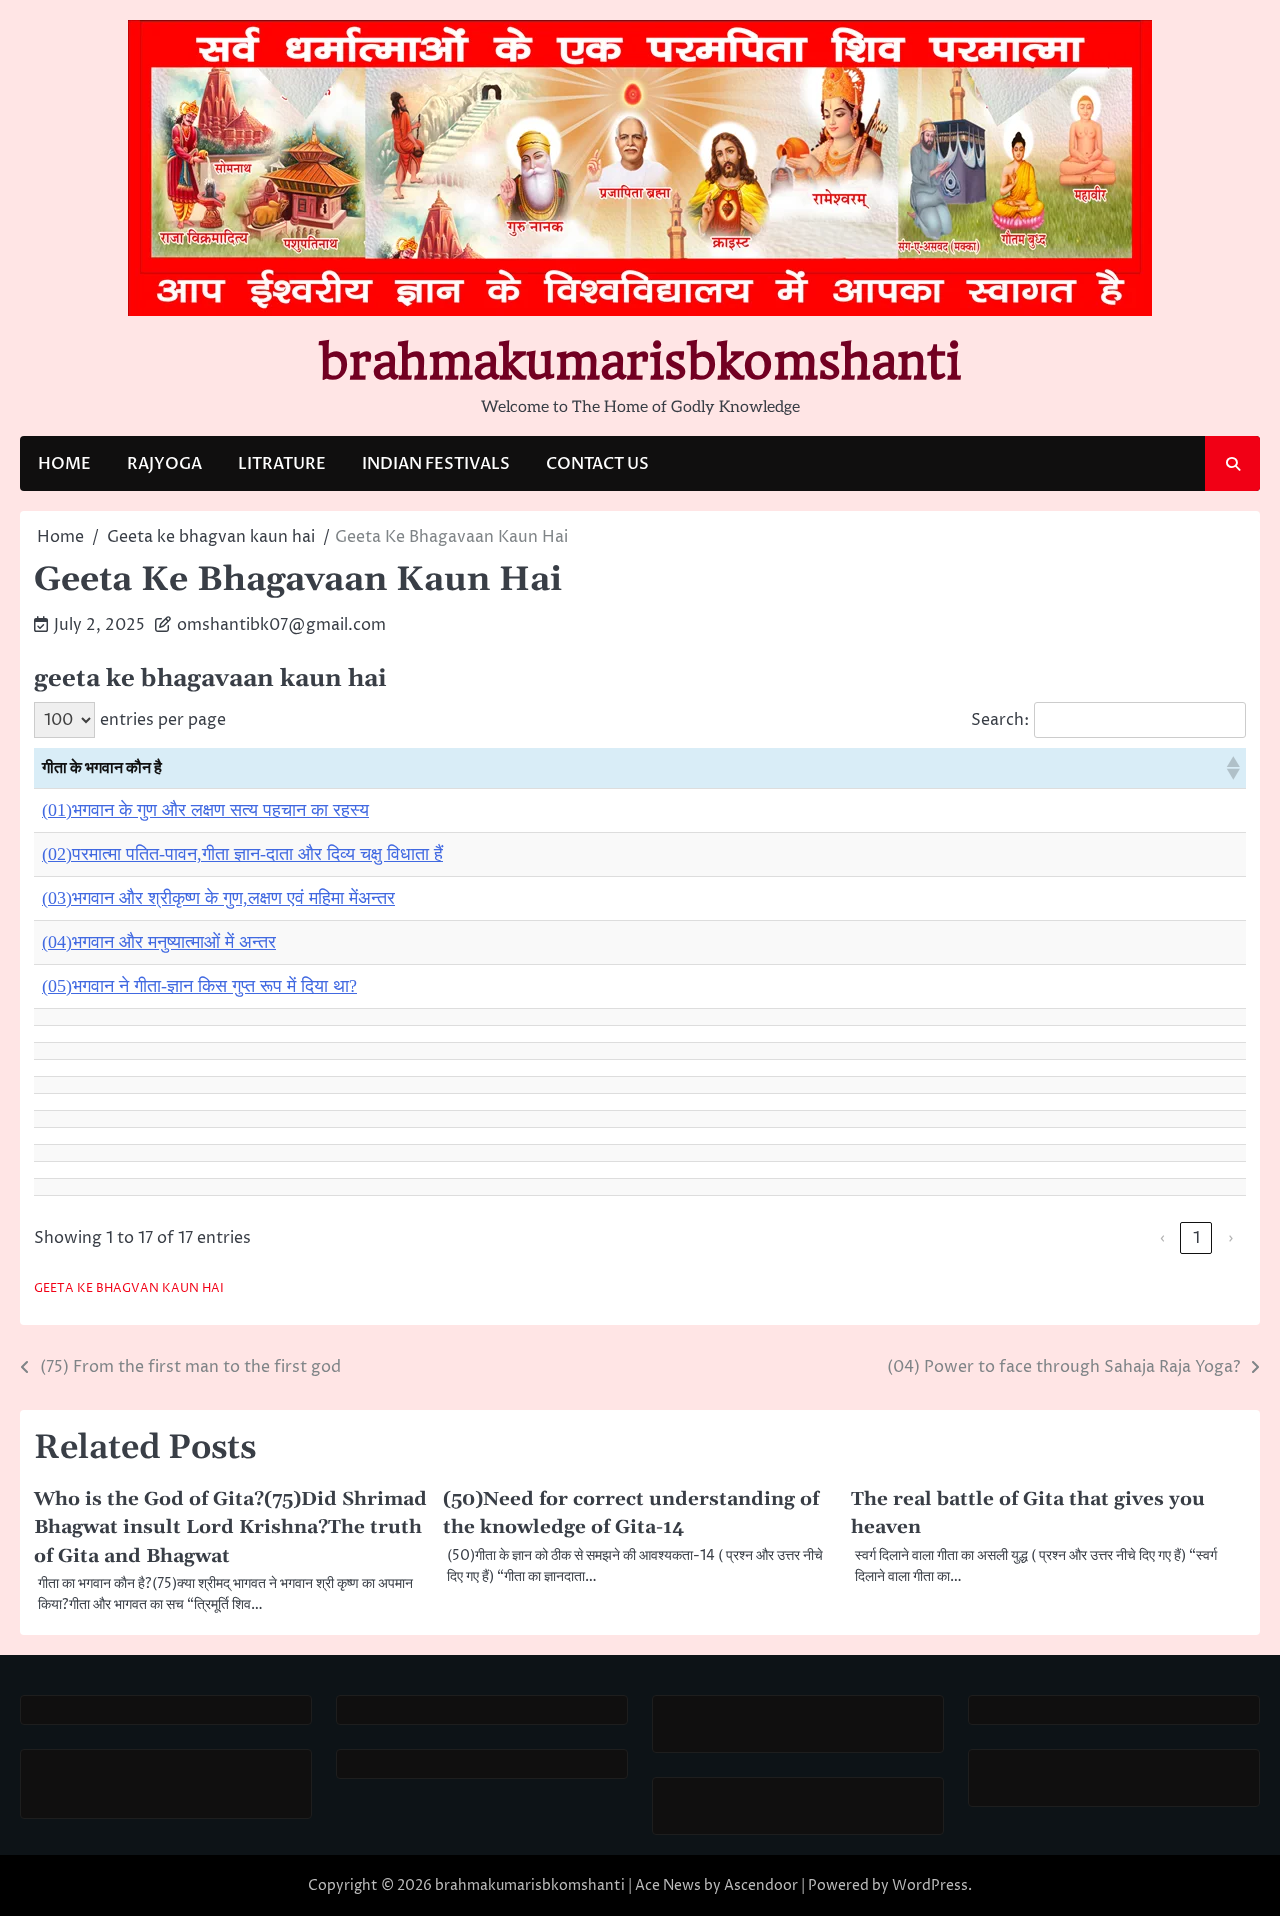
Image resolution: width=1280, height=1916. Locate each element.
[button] (1232, 768)
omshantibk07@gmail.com (281, 625)
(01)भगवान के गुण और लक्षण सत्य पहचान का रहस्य (205, 810)
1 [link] (1196, 1238)
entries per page (163, 720)
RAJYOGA (164, 464)
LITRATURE (282, 464)
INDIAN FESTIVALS (436, 464)
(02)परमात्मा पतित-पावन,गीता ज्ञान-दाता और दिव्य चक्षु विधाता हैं (242, 854)
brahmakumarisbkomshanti (640, 362)
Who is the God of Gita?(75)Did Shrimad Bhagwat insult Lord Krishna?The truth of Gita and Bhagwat (230, 1527)
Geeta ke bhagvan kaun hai (129, 1289)
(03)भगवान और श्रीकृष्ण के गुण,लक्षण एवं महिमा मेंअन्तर (218, 898)
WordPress (930, 1885)
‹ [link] (1162, 1238)
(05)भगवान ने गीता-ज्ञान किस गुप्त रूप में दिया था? (199, 986)
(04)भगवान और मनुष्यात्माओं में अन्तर (159, 942)
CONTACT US (597, 464)
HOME (64, 464)
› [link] (1230, 1238)
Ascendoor (761, 1885)
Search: (1000, 720)
